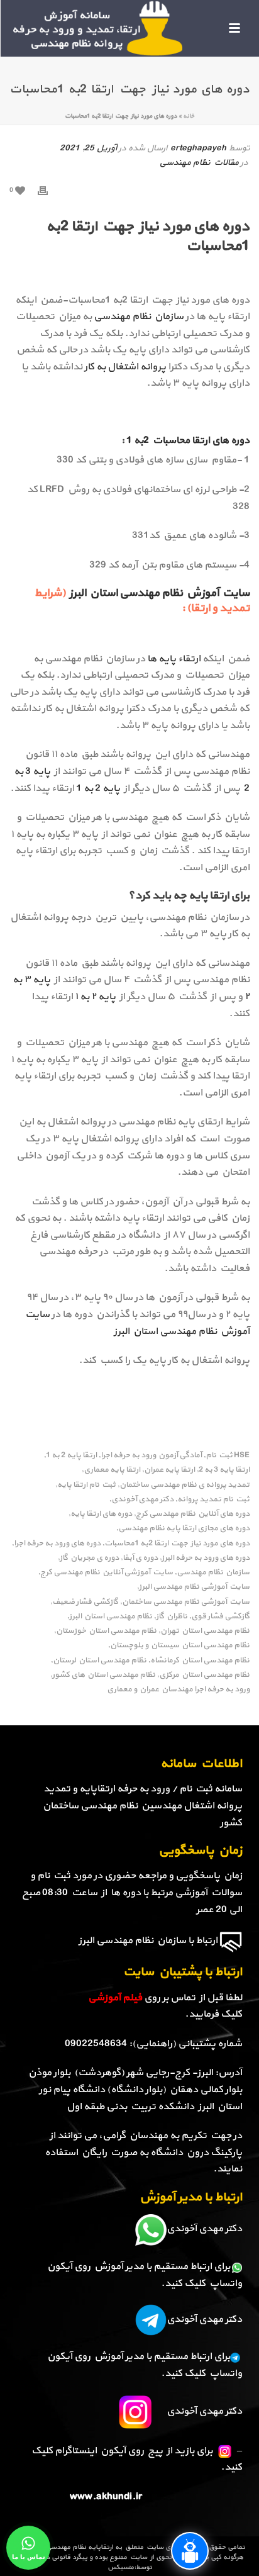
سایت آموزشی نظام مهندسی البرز (194, 1587)
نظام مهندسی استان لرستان (100, 1661)
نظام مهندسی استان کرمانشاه (200, 1661)
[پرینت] (49, 190)
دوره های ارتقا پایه (101, 1514)
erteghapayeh (198, 148)
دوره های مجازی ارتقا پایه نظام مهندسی (184, 1529)
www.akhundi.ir (106, 2497)
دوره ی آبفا (140, 1558)
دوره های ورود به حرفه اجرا (57, 1544)
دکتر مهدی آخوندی (142, 1500)
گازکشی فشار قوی (220, 1617)
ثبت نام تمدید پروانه (213, 1500)
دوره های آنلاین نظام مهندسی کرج (193, 1514)
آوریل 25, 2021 (88, 148)
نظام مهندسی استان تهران (205, 1631)
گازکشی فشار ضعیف (85, 1602)
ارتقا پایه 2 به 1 (71, 1456)
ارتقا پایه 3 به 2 (224, 1470)
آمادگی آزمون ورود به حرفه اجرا (151, 1456)
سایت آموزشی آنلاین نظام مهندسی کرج (107, 1573)
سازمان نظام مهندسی (139, 316)
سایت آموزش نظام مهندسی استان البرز (158, 593)
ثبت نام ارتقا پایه (86, 1485)
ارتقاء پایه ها (174, 659)
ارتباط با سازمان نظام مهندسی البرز (148, 1940)
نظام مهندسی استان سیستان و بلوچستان (180, 1646)
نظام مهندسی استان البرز (111, 1617)
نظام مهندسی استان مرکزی (204, 1675)
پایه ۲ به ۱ (95, 997)
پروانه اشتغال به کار (126, 367)
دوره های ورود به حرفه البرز (206, 1558)
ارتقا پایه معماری (112, 1470)
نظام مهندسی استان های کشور (104, 1675)
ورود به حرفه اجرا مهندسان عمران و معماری (178, 1690)
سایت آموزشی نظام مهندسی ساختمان (186, 1602)
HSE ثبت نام (228, 1456)
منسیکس (121, 2568)
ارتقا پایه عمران (169, 1470)
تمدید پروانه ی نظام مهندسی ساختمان (185, 1485)
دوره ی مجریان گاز (89, 1558)
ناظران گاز (172, 1617)
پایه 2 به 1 (98, 788)
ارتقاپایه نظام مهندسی (80, 2547)
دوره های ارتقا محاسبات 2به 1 (188, 440)
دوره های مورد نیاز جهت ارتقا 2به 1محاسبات (177, 1544)
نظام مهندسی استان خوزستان (106, 1631)
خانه (189, 116)
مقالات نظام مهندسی (199, 163)
